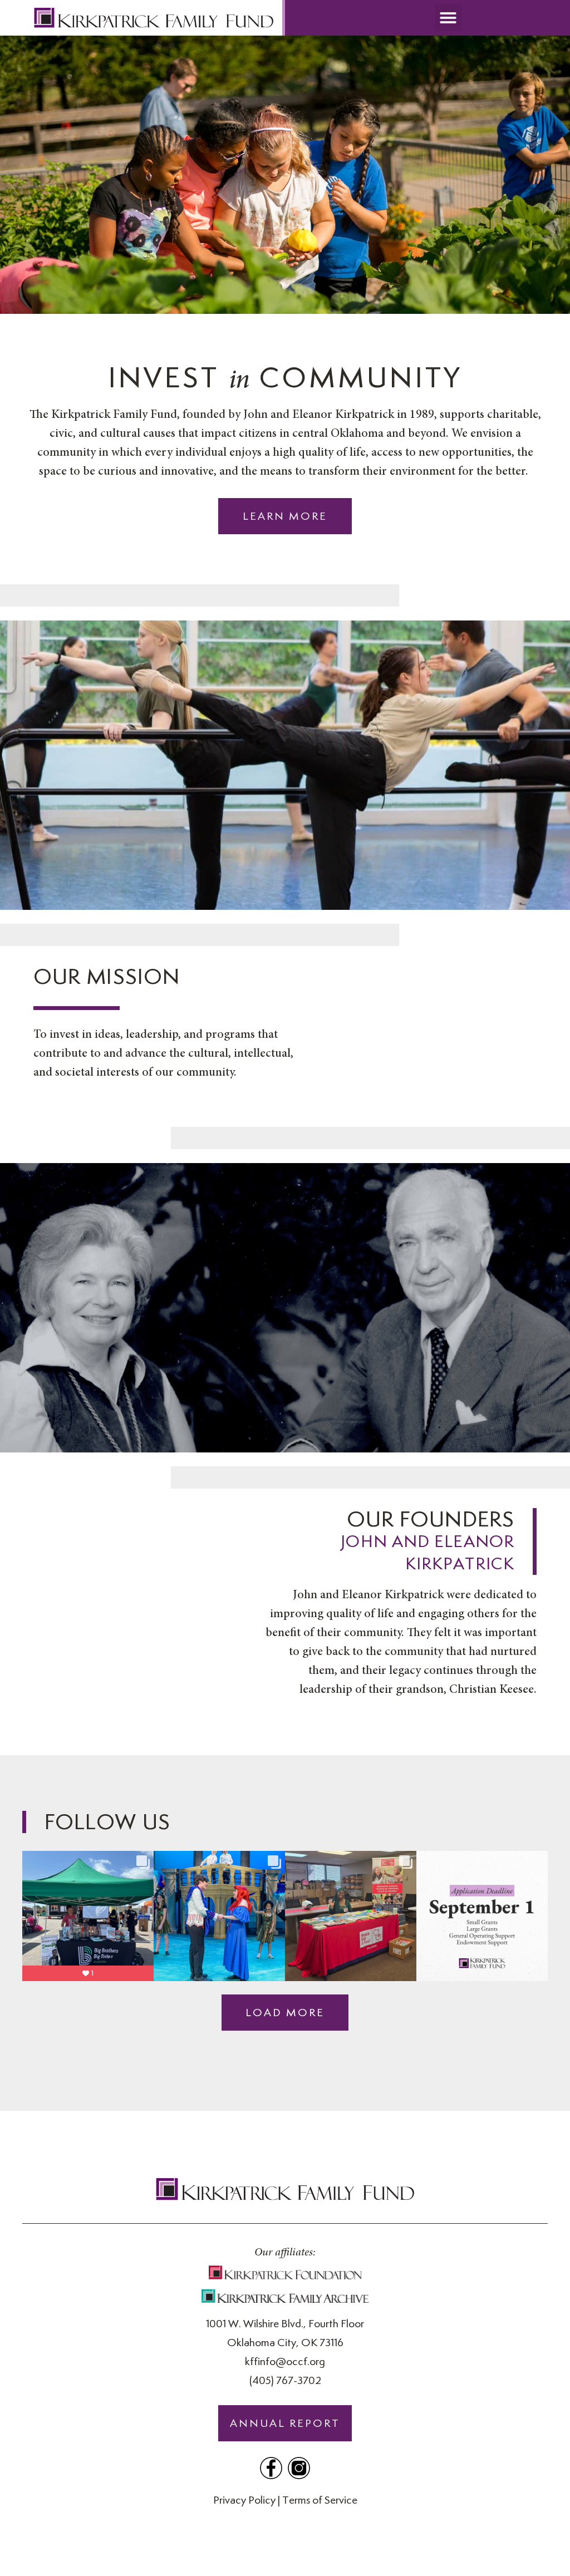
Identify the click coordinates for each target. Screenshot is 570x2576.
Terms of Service (320, 2500)
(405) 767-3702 (285, 2380)
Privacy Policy (244, 2500)
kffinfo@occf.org (285, 2361)
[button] (448, 18)
